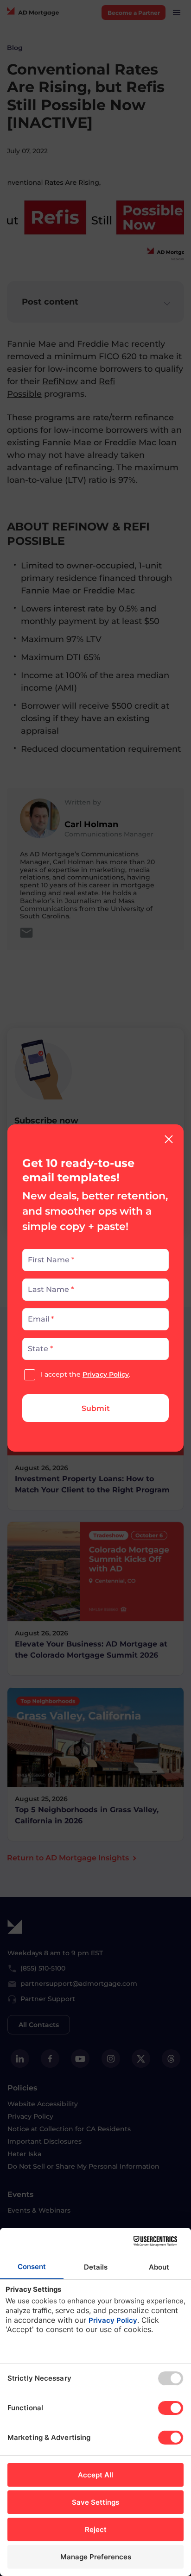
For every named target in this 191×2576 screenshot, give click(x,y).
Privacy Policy (106, 1374)
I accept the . (86, 1374)
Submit (96, 1408)
